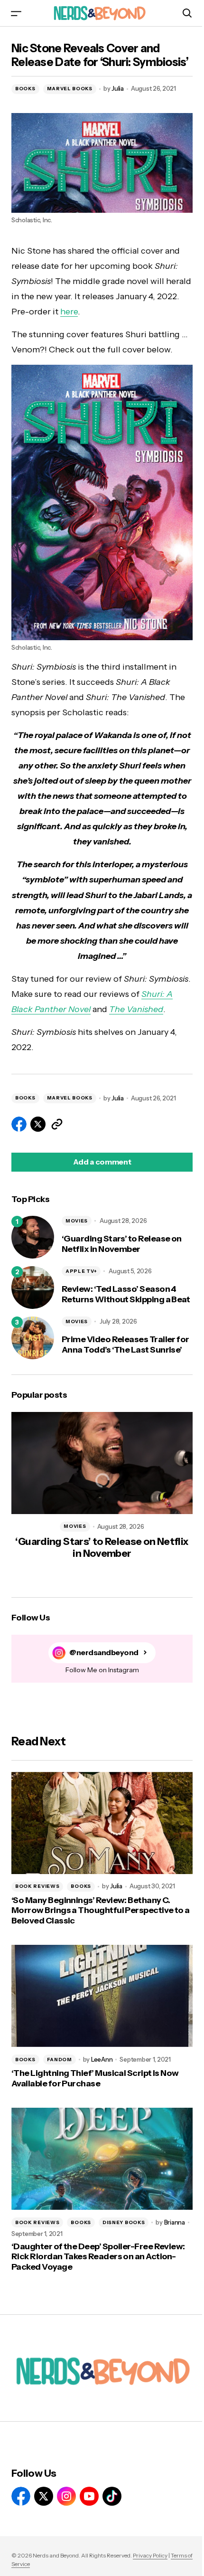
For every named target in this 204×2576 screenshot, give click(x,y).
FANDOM (60, 2060)
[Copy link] (57, 1124)
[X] (44, 2496)
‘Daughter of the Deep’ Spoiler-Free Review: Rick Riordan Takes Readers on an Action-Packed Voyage (98, 2257)
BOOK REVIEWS (37, 1886)
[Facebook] (21, 2496)
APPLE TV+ (81, 1271)
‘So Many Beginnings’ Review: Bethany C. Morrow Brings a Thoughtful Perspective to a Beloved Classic (101, 1911)
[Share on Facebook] (19, 1124)
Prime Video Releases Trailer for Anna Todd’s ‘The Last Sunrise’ (125, 1345)
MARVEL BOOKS (70, 89)
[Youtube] (89, 2496)
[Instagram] (66, 2496)
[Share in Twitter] (38, 1124)
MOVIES (77, 1221)
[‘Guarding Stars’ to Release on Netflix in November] (33, 1237)
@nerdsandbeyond (104, 1653)
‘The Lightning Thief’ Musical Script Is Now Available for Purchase (95, 2079)
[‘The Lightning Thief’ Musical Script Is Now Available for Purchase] (102, 1996)
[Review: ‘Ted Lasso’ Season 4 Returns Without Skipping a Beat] (33, 1288)
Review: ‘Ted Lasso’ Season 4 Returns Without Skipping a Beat (126, 1294)
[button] (16, 13)
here (69, 312)
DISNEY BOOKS (124, 2222)
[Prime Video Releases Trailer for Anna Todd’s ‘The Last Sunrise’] (33, 1338)
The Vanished (136, 1009)
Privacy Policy (150, 2555)
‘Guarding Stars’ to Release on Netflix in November (122, 1244)
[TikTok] (112, 2496)
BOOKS (25, 89)
